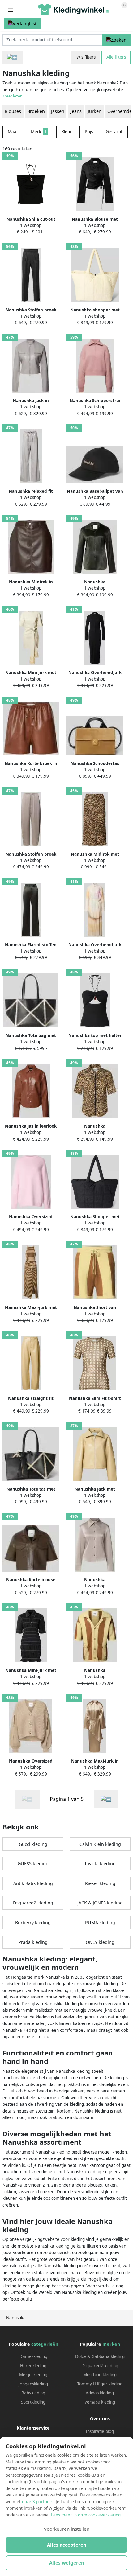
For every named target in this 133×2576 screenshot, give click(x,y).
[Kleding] (13, 57)
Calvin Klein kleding (100, 1844)
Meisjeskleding (33, 2375)
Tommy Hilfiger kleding (100, 2384)
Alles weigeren (67, 2563)
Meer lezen (13, 96)
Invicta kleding (100, 1864)
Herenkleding (33, 2366)
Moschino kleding (100, 2375)
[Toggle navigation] (11, 10)
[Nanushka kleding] (106, 1799)
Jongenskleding (33, 2384)
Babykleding (33, 2393)
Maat (13, 132)
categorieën (45, 2344)
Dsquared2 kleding (33, 1903)
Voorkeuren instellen (67, 2529)
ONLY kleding (100, 1942)
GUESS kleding (33, 1864)
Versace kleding (100, 2402)
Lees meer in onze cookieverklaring (86, 2515)
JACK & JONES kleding (100, 1903)
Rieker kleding (100, 1883)
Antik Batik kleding (33, 1883)
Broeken (36, 111)
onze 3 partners (38, 2502)
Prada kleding (33, 1942)
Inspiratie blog (100, 2431)
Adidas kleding (100, 2393)
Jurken (95, 111)
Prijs (89, 132)
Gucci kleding (33, 1844)
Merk (39, 132)
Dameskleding (33, 2356)
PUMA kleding (100, 1922)
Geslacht (114, 132)
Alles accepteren (67, 2545)
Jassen (58, 111)
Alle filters (116, 57)
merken (111, 2344)
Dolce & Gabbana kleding (100, 2356)
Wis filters (86, 57)
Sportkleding (33, 2402)
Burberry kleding (33, 1922)
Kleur (67, 132)
